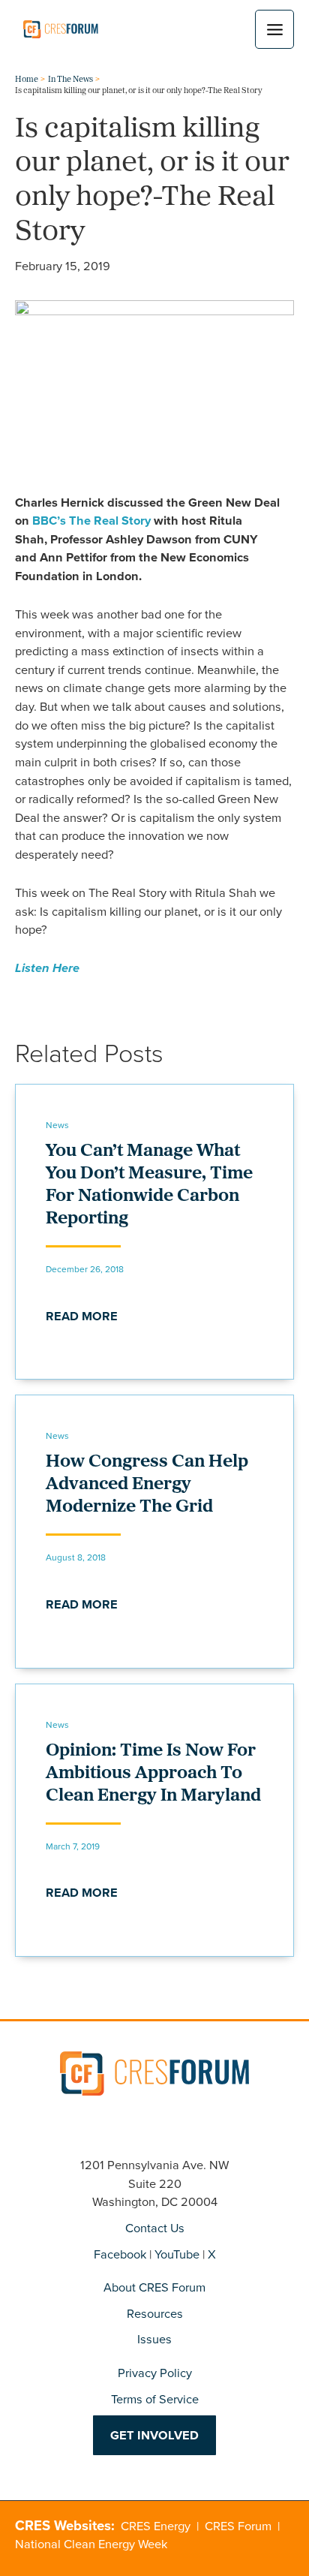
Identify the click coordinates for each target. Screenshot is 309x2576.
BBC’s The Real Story (91, 520)
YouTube (177, 2254)
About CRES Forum (154, 2287)
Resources (155, 2313)
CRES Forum (238, 2525)
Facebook (120, 2254)
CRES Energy (156, 2525)
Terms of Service (155, 2398)
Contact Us (155, 2227)
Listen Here (47, 968)
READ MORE (82, 1316)
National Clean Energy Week (91, 2543)
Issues (154, 2338)
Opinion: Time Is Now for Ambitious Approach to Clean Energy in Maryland (153, 1774)
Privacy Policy (155, 2372)
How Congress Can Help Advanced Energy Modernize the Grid (147, 1485)
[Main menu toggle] (274, 29)
